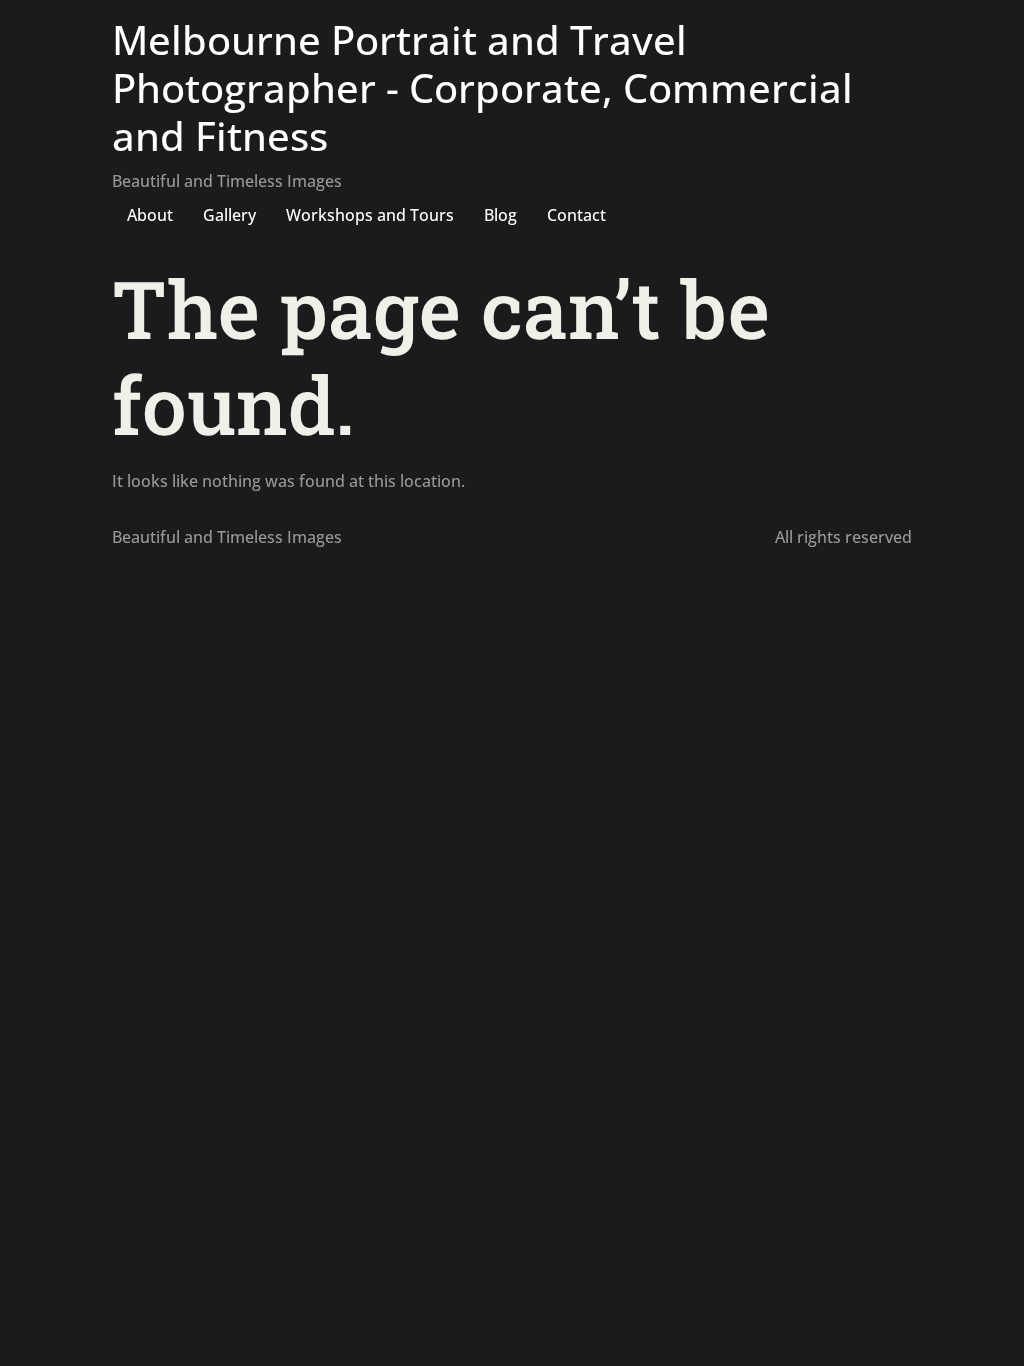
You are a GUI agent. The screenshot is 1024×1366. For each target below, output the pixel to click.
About (150, 215)
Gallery (229, 215)
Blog (500, 215)
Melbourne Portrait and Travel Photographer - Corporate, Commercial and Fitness (482, 87)
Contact (576, 215)
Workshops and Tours (370, 215)
